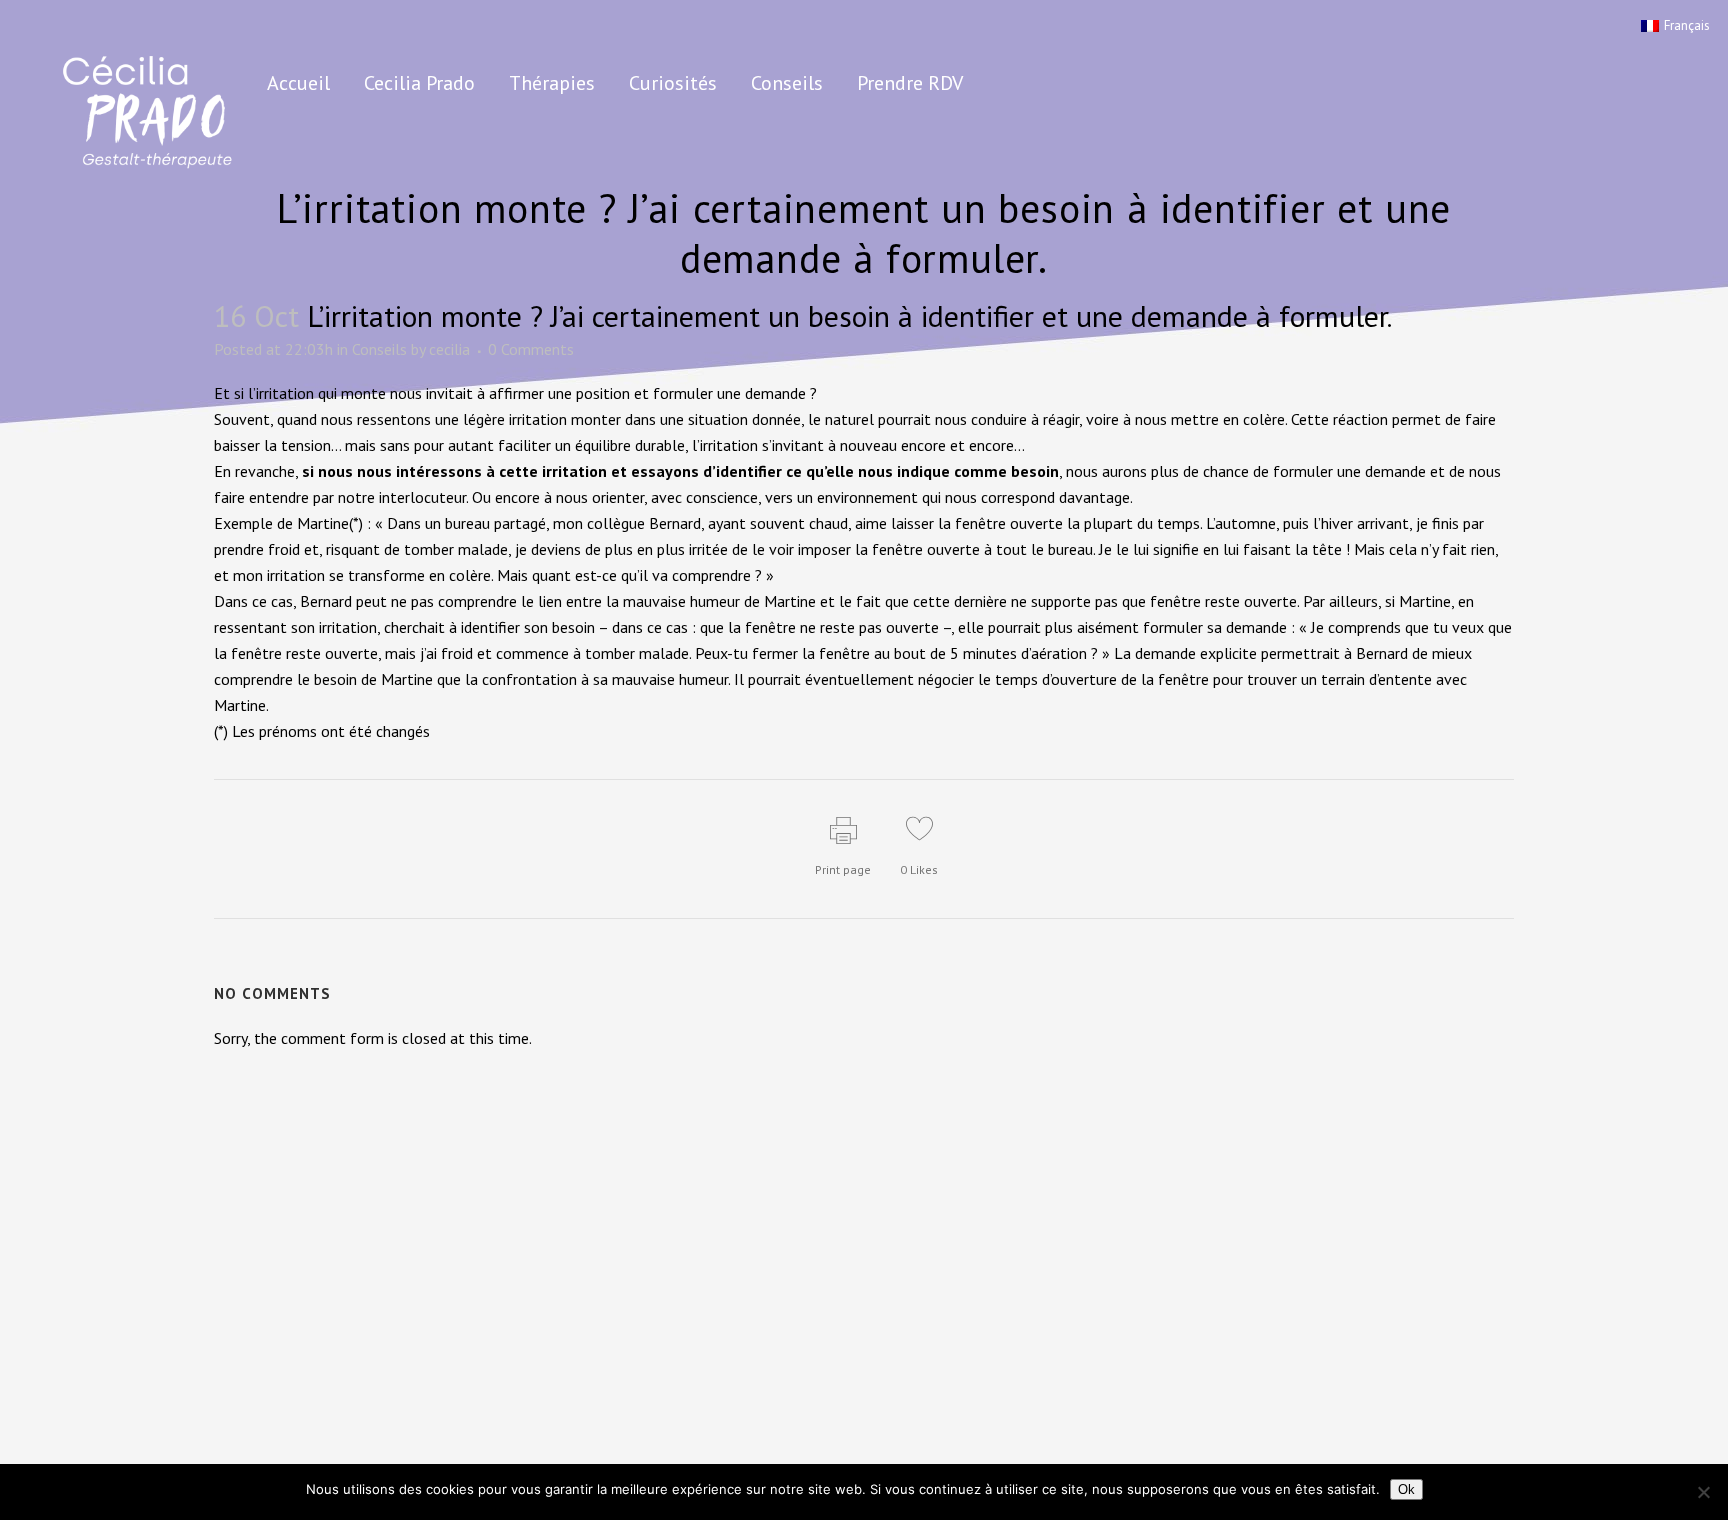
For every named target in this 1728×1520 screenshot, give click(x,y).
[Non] (1703, 1492)
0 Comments (531, 349)
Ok (1406, 1489)
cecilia (449, 349)
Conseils (379, 349)
